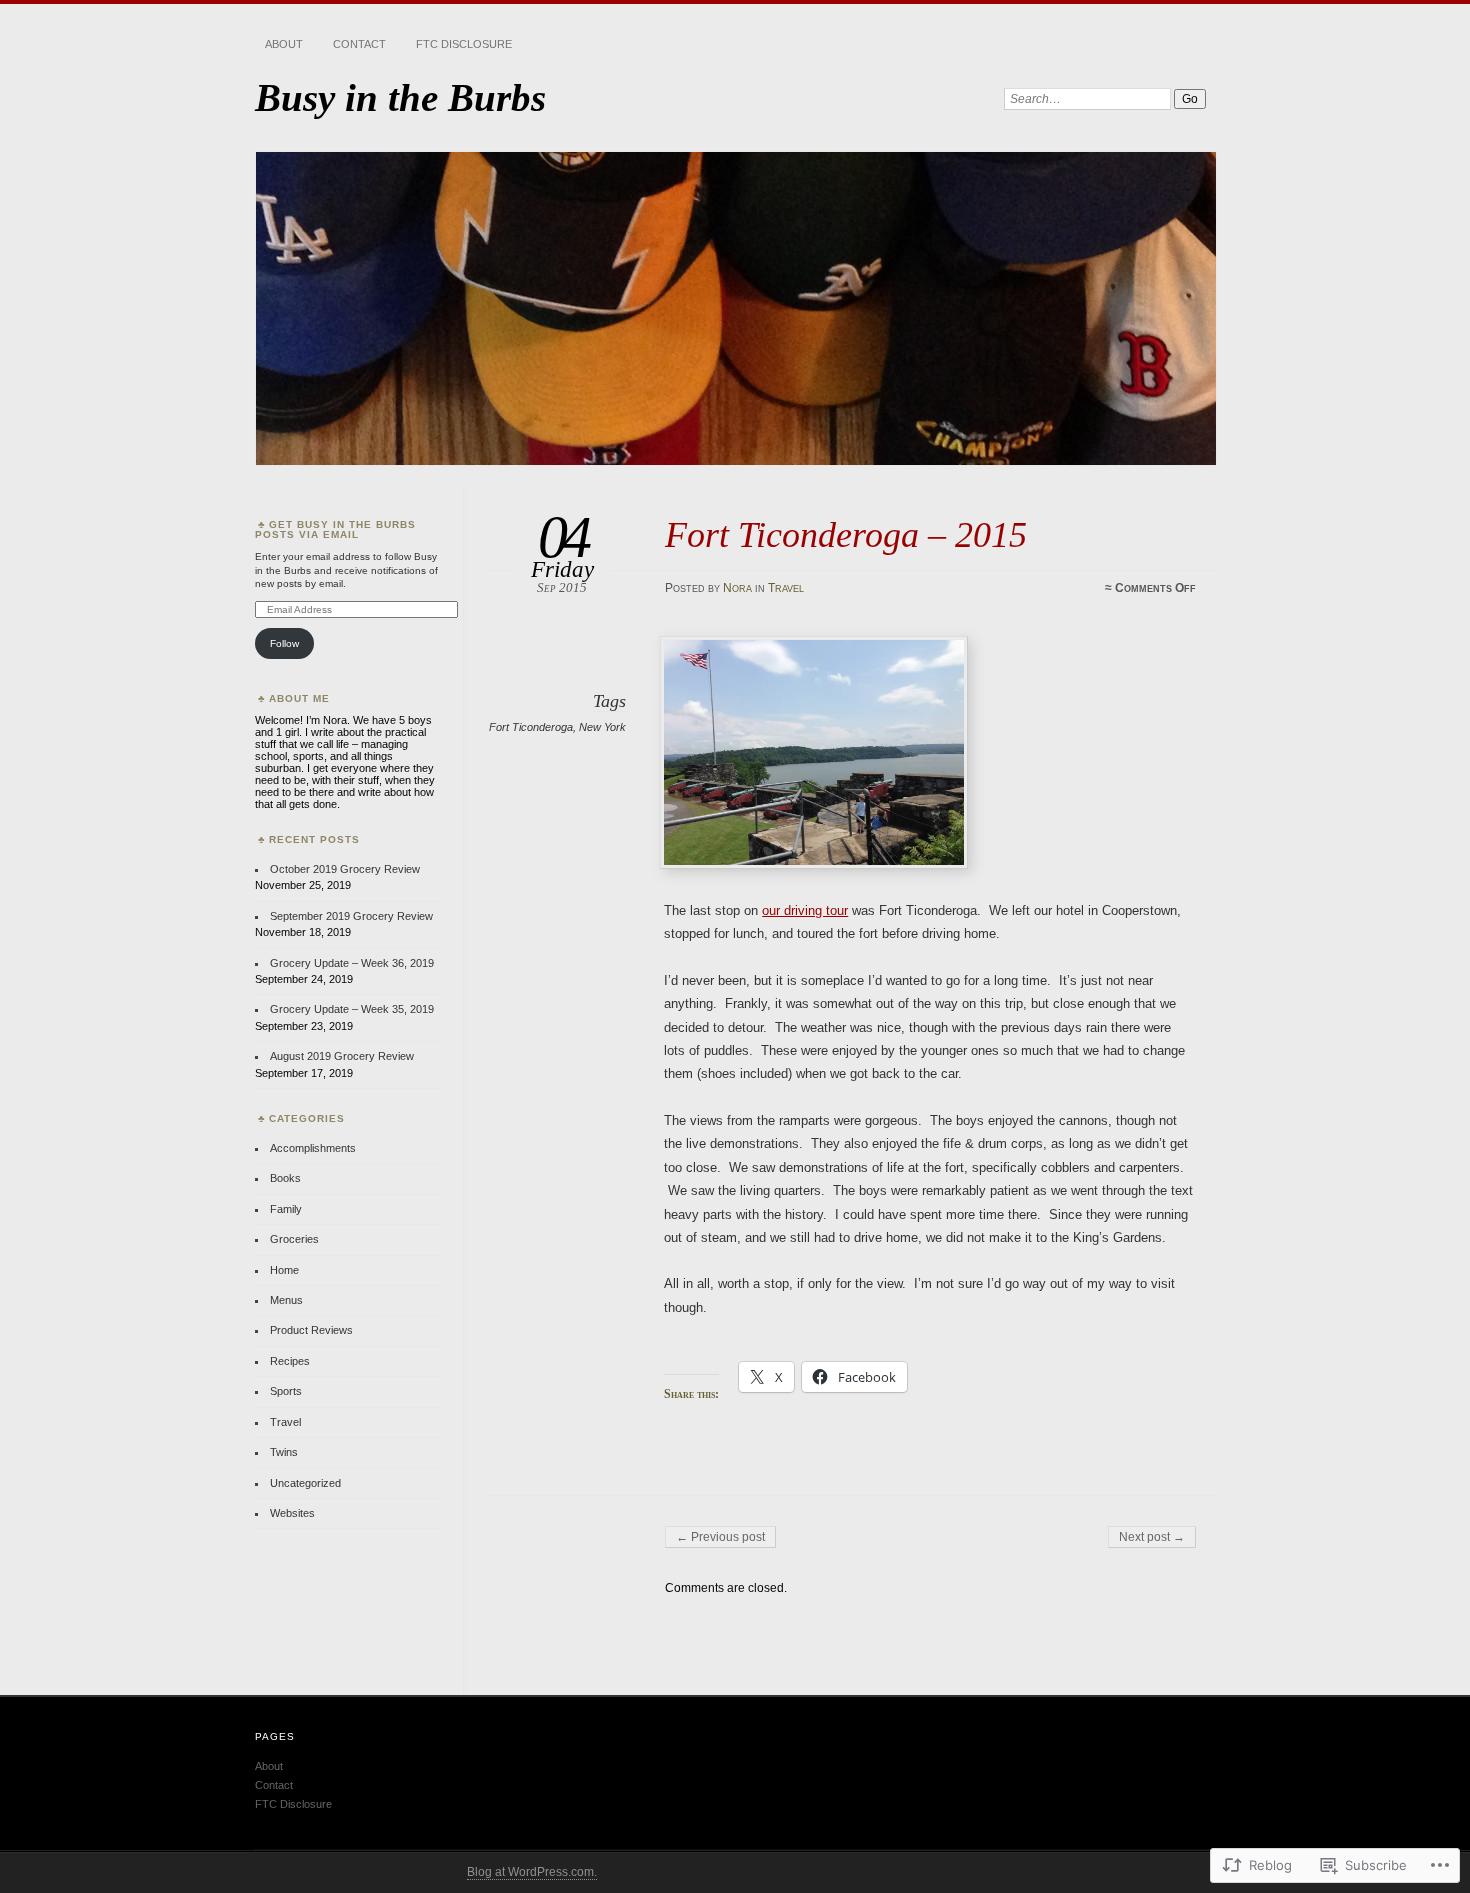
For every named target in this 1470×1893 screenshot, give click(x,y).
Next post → (1152, 1537)
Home (284, 1270)
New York (602, 727)
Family (286, 1209)
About (284, 44)
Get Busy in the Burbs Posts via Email (335, 529)
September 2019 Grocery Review (351, 916)
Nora (737, 588)
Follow (284, 643)
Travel (786, 588)
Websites (292, 1513)
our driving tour (805, 910)
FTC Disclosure (464, 44)
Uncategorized (305, 1483)
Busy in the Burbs (400, 97)
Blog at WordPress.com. (532, 1872)
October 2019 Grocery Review (345, 869)
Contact (359, 44)
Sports (286, 1391)
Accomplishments (313, 1148)
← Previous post (720, 1537)
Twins (284, 1452)
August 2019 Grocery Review (342, 1056)
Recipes (290, 1361)
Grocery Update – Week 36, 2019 (352, 963)
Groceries (294, 1239)
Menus (286, 1300)
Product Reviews (311, 1330)
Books (285, 1178)
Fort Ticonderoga (531, 727)
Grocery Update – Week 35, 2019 (352, 1009)
